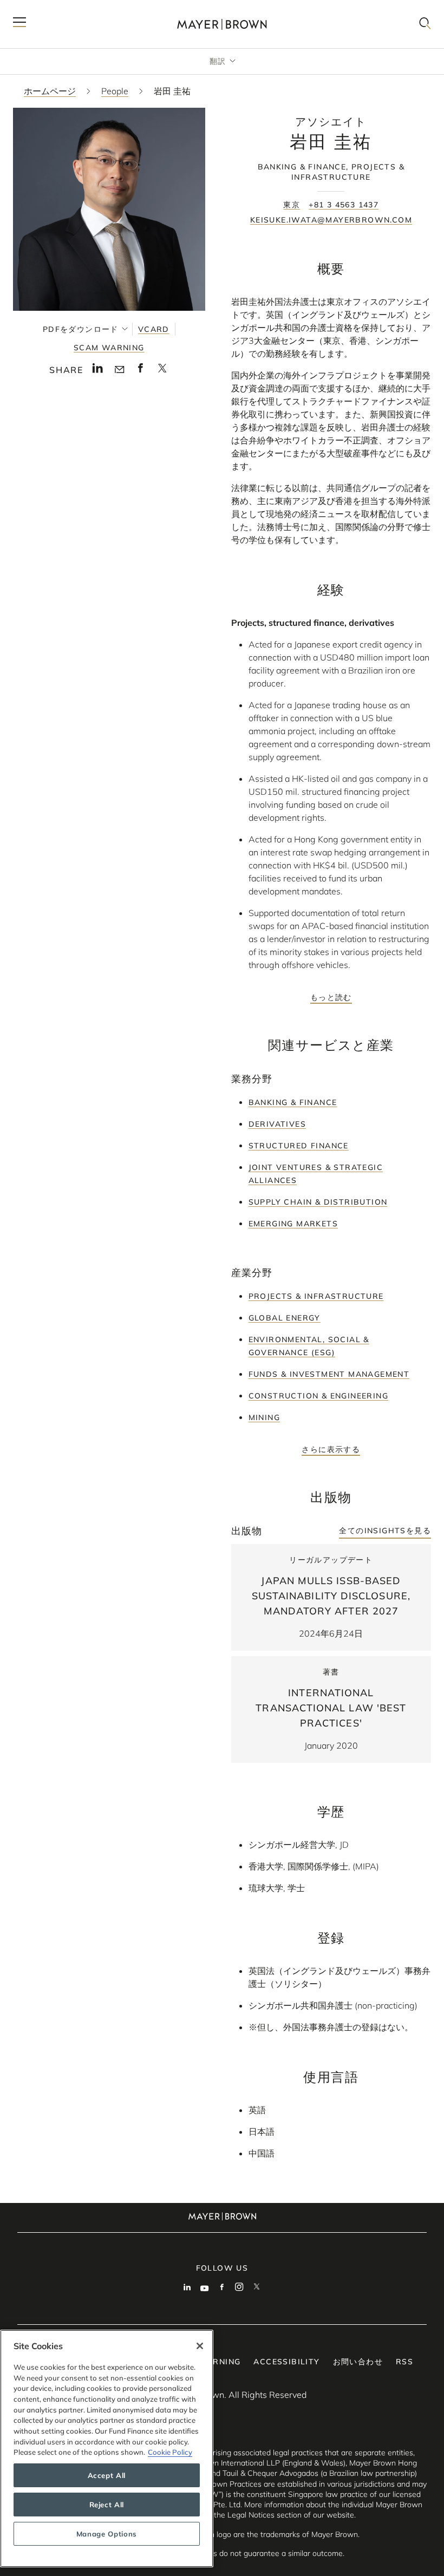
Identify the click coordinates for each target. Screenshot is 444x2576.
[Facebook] (222, 2288)
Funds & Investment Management (329, 1374)
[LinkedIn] (187, 2288)
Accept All (107, 2475)
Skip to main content (53, 9)
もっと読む (331, 997)
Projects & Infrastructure (316, 1296)
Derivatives (277, 1124)
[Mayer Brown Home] (222, 24)
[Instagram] (239, 2288)
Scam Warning (109, 348)
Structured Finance (299, 1146)
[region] (107, 2448)
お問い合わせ (358, 2362)
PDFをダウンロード (81, 329)
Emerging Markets (293, 1224)
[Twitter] (257, 2288)
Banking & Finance (293, 1102)
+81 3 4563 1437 (344, 205)
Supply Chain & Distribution (318, 1202)
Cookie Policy (170, 2452)
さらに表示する (331, 1449)
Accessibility (286, 2362)
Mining (264, 1417)
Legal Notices (251, 2515)
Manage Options (107, 2534)
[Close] (200, 2346)
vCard (154, 329)
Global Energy (285, 1318)
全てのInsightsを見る (385, 1531)
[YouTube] (205, 2288)
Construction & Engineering (318, 1396)
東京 (292, 205)
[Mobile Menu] (19, 24)
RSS (404, 2362)
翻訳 (218, 61)
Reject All (107, 2505)
